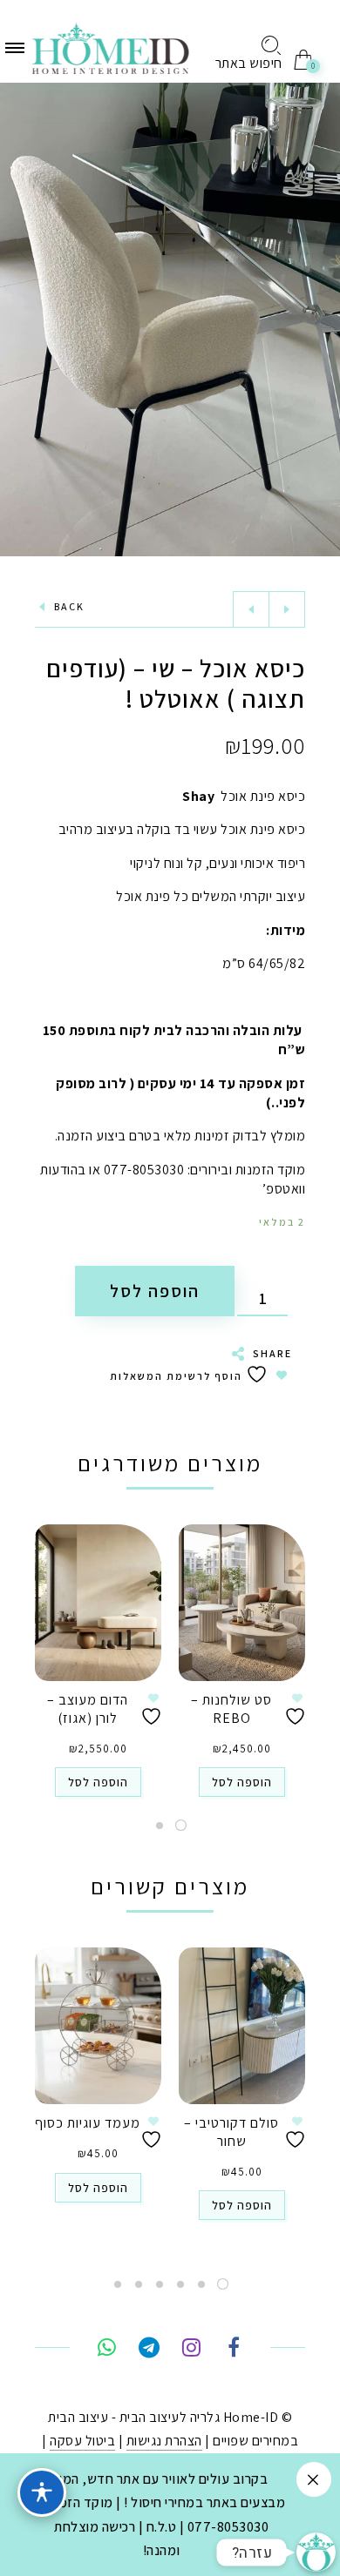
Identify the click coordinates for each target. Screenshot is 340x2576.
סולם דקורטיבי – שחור (231, 2132)
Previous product (251, 609)
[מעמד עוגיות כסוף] (98, 2026)
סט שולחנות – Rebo (231, 1709)
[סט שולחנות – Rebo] (242, 1603)
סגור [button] (314, 2479)
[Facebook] (233, 2350)
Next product (287, 609)
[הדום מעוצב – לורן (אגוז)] (98, 1603)
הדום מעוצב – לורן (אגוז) (88, 1709)
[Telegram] (149, 2350)
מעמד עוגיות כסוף (88, 2123)
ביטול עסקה (82, 2441)
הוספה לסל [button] (242, 1782)
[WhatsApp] (107, 2350)
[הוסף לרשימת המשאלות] (297, 1709)
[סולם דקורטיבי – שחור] (242, 2026)
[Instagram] (191, 2350)
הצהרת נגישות (164, 2441)
